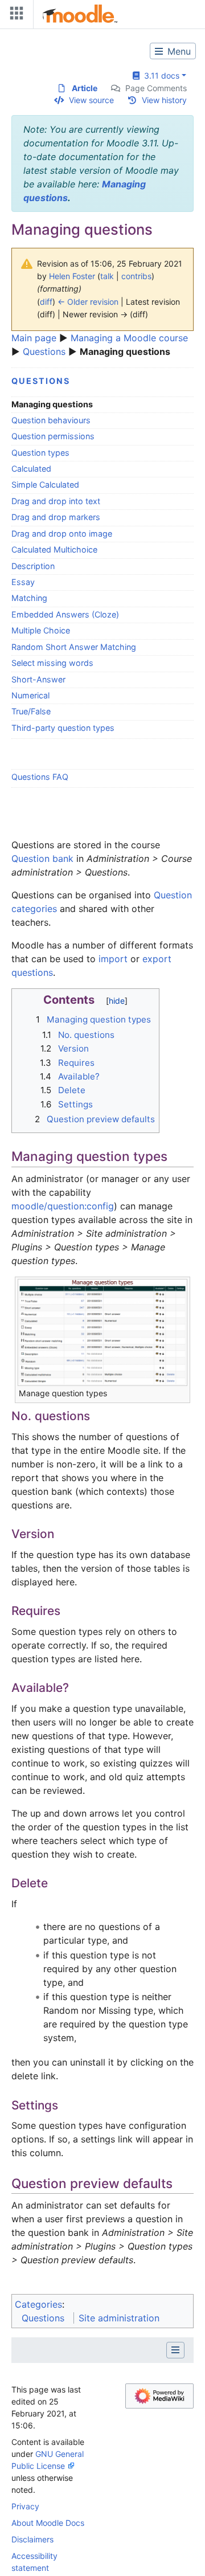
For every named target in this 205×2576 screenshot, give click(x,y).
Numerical (30, 695)
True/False (31, 711)
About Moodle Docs (48, 2523)
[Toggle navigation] (14, 16)
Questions (44, 351)
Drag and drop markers (56, 517)
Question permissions (53, 436)
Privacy (25, 2506)
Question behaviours (51, 420)
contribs (136, 276)
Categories (38, 2304)
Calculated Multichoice (54, 549)
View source (91, 100)
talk (107, 276)
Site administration (119, 2318)
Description (33, 566)
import (113, 959)
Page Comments (156, 88)
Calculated (31, 469)
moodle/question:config (63, 1206)
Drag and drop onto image (62, 533)
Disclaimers (32, 2539)
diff (46, 302)
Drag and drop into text (56, 501)
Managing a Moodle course (129, 338)
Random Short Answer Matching (74, 647)
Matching (29, 598)
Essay (23, 582)
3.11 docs (159, 75)
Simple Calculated (45, 484)
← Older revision (88, 302)
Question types (40, 453)
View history (164, 100)
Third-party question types (63, 728)
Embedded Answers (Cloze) (65, 614)
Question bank (42, 858)
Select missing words (52, 663)
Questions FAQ (40, 777)
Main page (34, 338)
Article (85, 88)
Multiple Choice (41, 630)
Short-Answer (38, 679)
